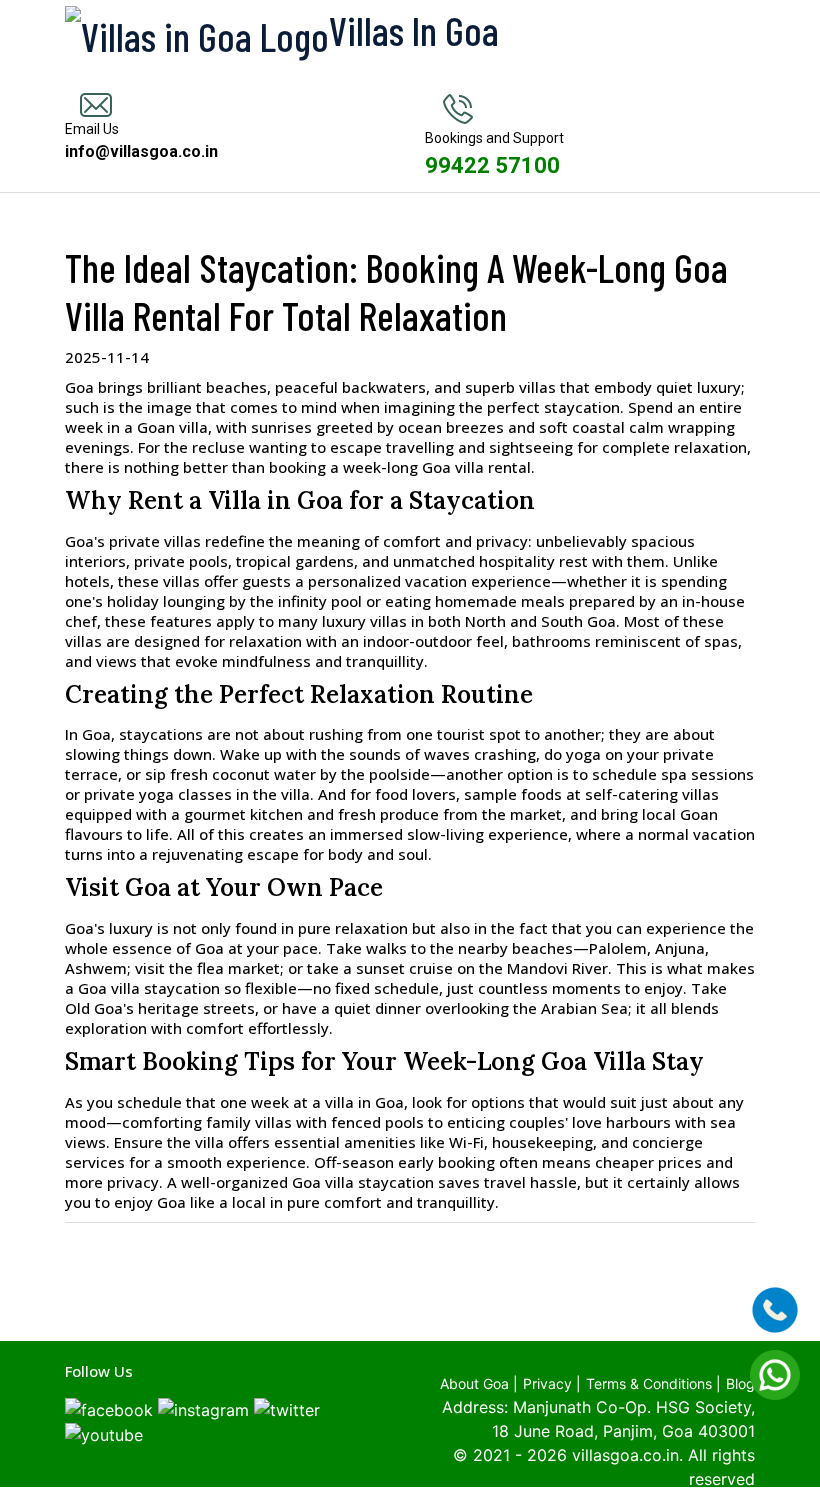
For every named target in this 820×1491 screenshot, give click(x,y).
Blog (740, 1383)
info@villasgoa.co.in (141, 151)
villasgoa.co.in (625, 1455)
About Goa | (479, 1383)
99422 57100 (492, 165)
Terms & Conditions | (653, 1383)
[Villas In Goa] (140, 33)
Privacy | (552, 1383)
